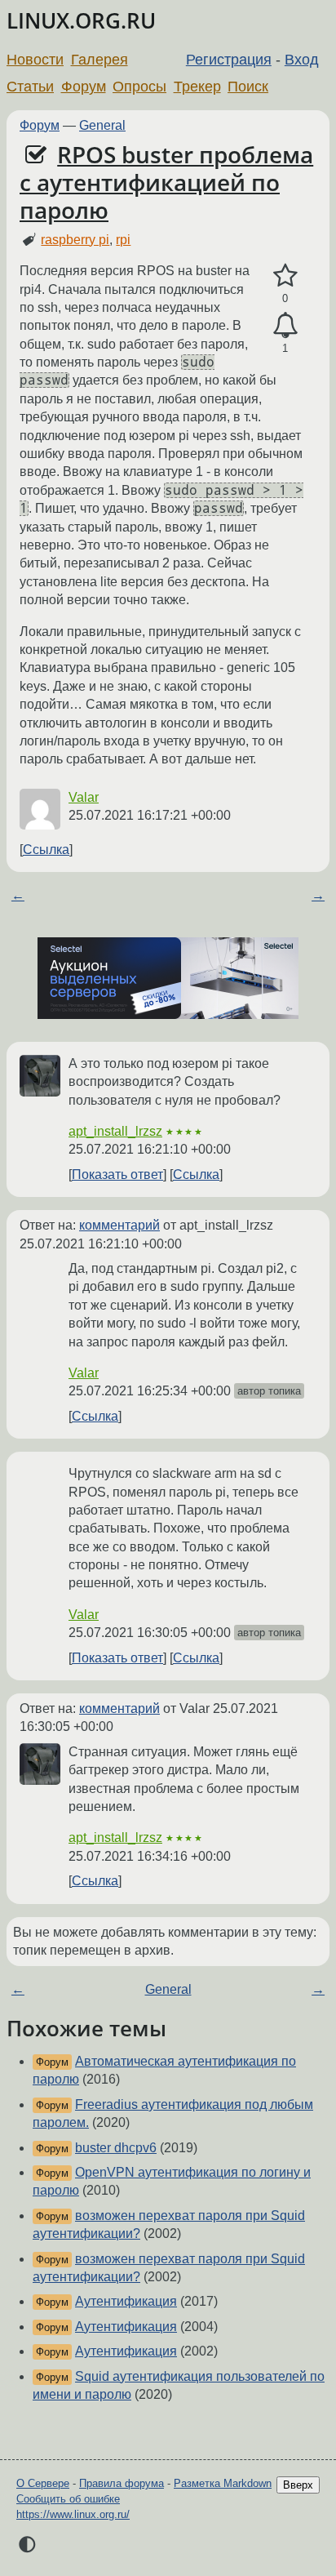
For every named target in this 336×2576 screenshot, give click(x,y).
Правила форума (122, 2483)
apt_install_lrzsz (115, 1131)
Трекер (197, 87)
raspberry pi (75, 240)
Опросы (139, 87)
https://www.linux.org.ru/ (73, 2514)
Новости (35, 60)
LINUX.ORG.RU (81, 21)
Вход (302, 60)
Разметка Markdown (223, 2483)
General (102, 125)
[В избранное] (285, 276)
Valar (84, 797)
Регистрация (229, 60)
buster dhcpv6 (116, 2148)
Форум (84, 87)
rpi (123, 240)
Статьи (30, 87)
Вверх (298, 2485)
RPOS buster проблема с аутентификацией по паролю (166, 182)
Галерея (99, 60)
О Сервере (43, 2483)
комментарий (119, 1225)
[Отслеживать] (285, 326)
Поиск (248, 87)
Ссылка (46, 850)
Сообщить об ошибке (68, 2499)
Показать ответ (117, 1175)
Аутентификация (126, 2301)
